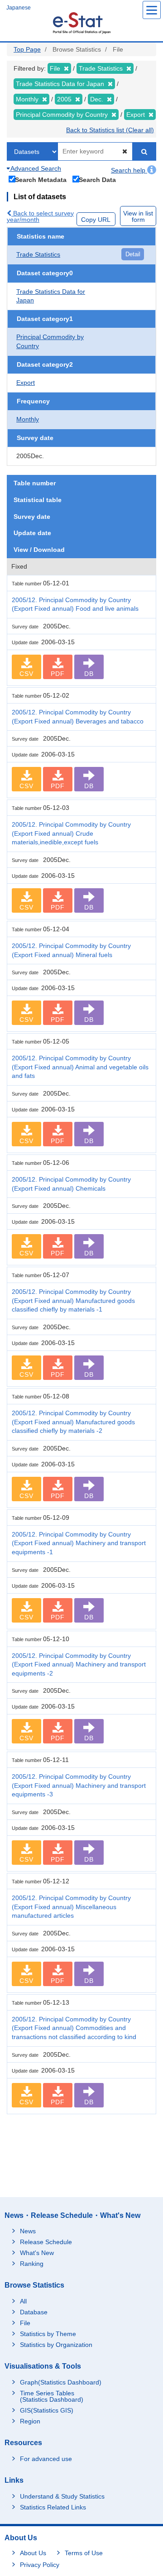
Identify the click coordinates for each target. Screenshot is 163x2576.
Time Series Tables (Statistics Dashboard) (52, 2396)
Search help (129, 170)
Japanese (19, 8)
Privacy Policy (40, 2565)
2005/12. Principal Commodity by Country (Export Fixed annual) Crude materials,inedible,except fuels (71, 833)
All (23, 2301)
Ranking (32, 2264)
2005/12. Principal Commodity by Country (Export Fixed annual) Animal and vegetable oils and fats (80, 1067)
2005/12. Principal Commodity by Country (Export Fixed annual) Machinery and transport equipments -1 (79, 1543)
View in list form (138, 216)
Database (34, 2312)
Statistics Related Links (53, 2507)
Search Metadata (41, 180)
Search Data (97, 180)
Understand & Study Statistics (62, 2496)
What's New (37, 2253)
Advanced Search (35, 168)
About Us (33, 2553)
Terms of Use (84, 2553)
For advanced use (46, 2459)
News (28, 2231)
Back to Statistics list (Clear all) (110, 130)
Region (30, 2421)
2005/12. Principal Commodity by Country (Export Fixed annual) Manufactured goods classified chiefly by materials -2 (73, 1422)
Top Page (27, 49)
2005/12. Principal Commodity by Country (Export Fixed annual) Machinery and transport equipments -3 (79, 1785)
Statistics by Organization (56, 2345)
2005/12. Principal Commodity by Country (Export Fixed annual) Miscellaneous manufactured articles (71, 1907)
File (25, 2323)
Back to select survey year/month (40, 216)
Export (26, 383)
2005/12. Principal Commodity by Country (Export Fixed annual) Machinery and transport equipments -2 (79, 1664)
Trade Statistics (38, 254)
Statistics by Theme (48, 2334)
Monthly (28, 419)
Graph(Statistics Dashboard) (61, 2382)
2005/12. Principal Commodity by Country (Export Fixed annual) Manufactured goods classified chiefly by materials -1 (73, 1300)
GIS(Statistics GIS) (47, 2410)
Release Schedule (46, 2242)
